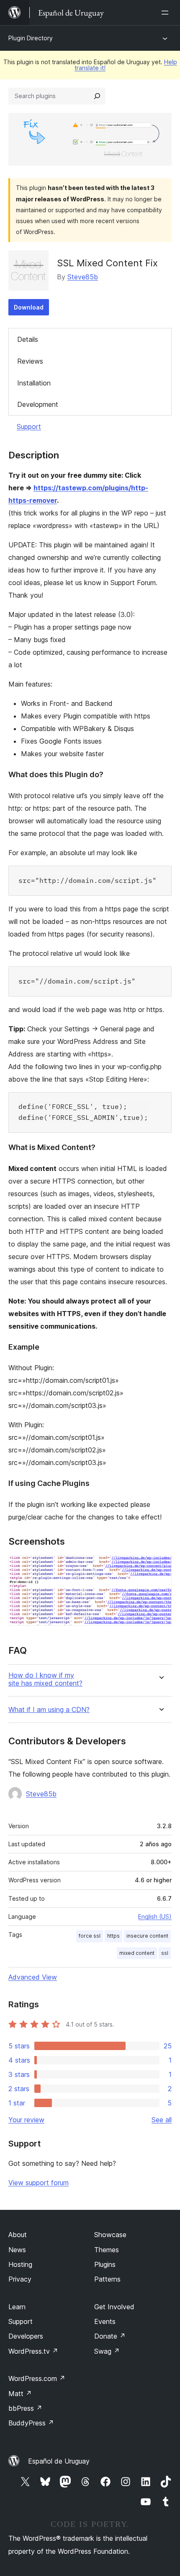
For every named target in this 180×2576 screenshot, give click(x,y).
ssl (165, 1953)
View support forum (39, 2183)
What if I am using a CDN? (49, 1710)
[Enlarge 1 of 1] (160, 1566)
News (17, 2250)
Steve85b (83, 277)
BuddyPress (31, 2423)
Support (29, 427)
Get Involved (114, 2307)
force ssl (90, 1936)
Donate (110, 2336)
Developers (26, 2336)
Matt (20, 2394)
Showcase (110, 2235)
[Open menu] (167, 13)
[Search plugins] (97, 96)
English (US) (155, 1916)
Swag (107, 2351)
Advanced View (33, 1977)
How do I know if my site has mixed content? (45, 1679)
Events (105, 2321)
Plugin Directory (31, 38)
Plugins (105, 2264)
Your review (26, 2120)
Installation (34, 383)
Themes (107, 2250)
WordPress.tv (33, 2351)
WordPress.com (37, 2378)
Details (28, 339)
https (113, 1936)
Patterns (107, 2279)
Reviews (30, 361)
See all (162, 2120)
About (18, 2235)
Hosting (20, 2264)
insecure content (147, 1936)
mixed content (137, 1953)
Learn (17, 2307)
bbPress (25, 2408)
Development (38, 404)
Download (29, 307)
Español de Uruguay (59, 2461)
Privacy (20, 2279)
